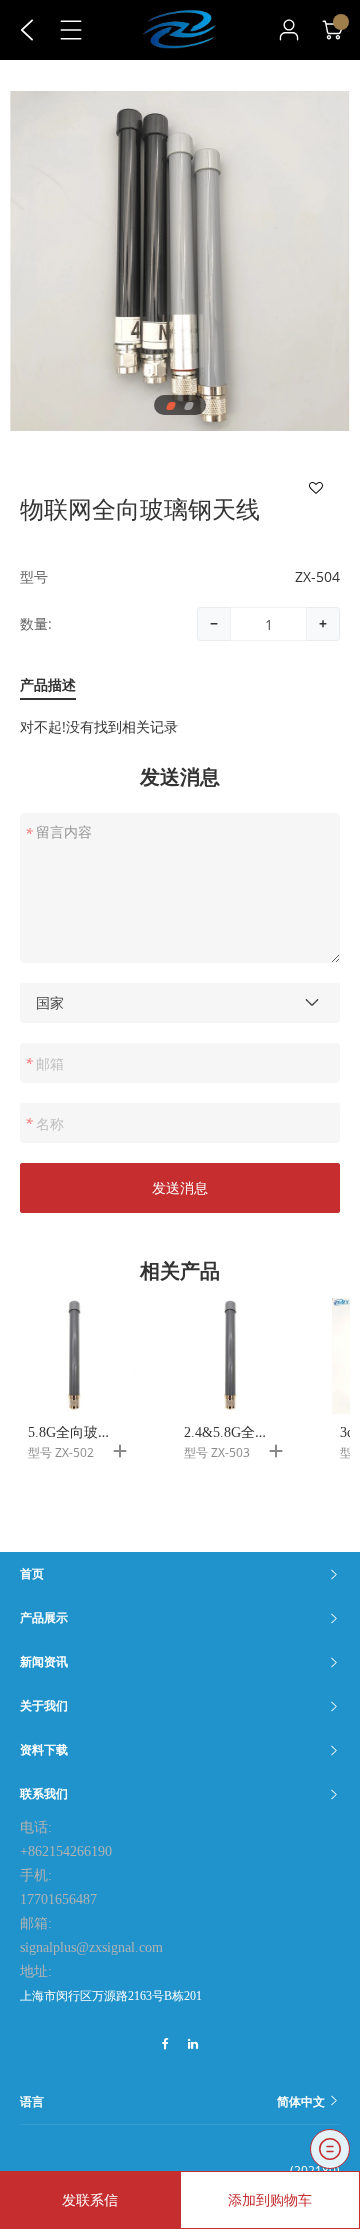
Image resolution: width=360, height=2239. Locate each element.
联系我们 (44, 1793)
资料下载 (44, 1749)
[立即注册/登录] (289, 30)
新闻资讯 (44, 1661)
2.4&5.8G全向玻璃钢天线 (261, 1432)
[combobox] (180, 1003)
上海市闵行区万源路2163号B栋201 (111, 1996)
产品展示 (44, 1617)
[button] (171, 406)
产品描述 (48, 685)
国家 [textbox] (50, 1002)
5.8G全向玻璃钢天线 (91, 1432)
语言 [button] (174, 2101)
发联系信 (90, 2199)
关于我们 (44, 1705)
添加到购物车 (270, 2199)
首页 (32, 1573)
